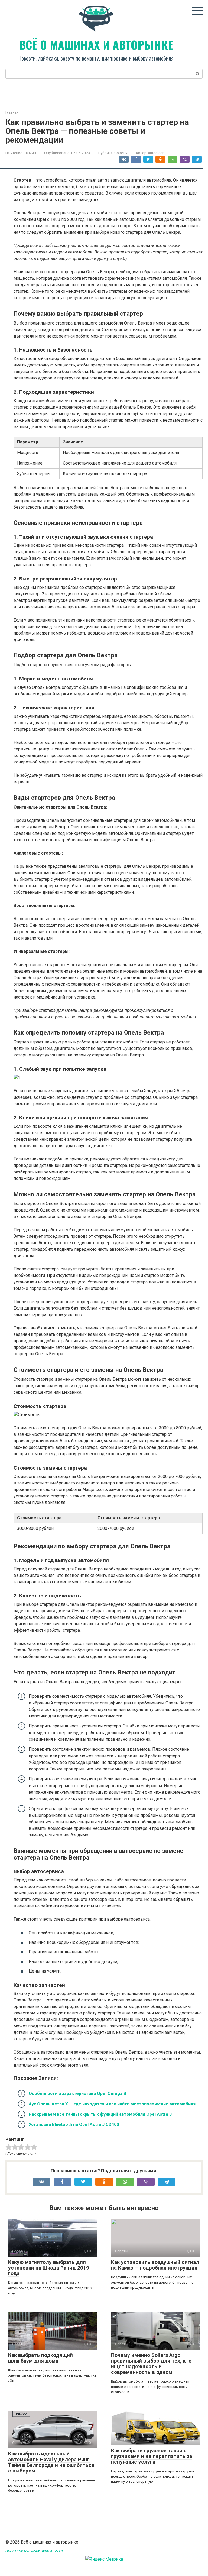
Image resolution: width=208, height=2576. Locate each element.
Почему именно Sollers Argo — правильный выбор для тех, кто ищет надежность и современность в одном (151, 2364)
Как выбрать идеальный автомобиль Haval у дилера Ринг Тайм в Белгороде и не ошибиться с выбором (51, 2462)
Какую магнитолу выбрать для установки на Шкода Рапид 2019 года (49, 2268)
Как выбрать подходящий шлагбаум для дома (40, 2358)
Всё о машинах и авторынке (96, 45)
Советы (121, 153)
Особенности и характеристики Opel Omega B (77, 2093)
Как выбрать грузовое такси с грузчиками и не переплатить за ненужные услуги (152, 2456)
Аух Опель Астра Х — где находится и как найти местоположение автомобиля (112, 2104)
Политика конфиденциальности (34, 2550)
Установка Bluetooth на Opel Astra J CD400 (74, 2125)
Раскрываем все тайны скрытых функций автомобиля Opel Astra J (100, 2114)
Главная (12, 112)
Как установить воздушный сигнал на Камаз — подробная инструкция (155, 2265)
